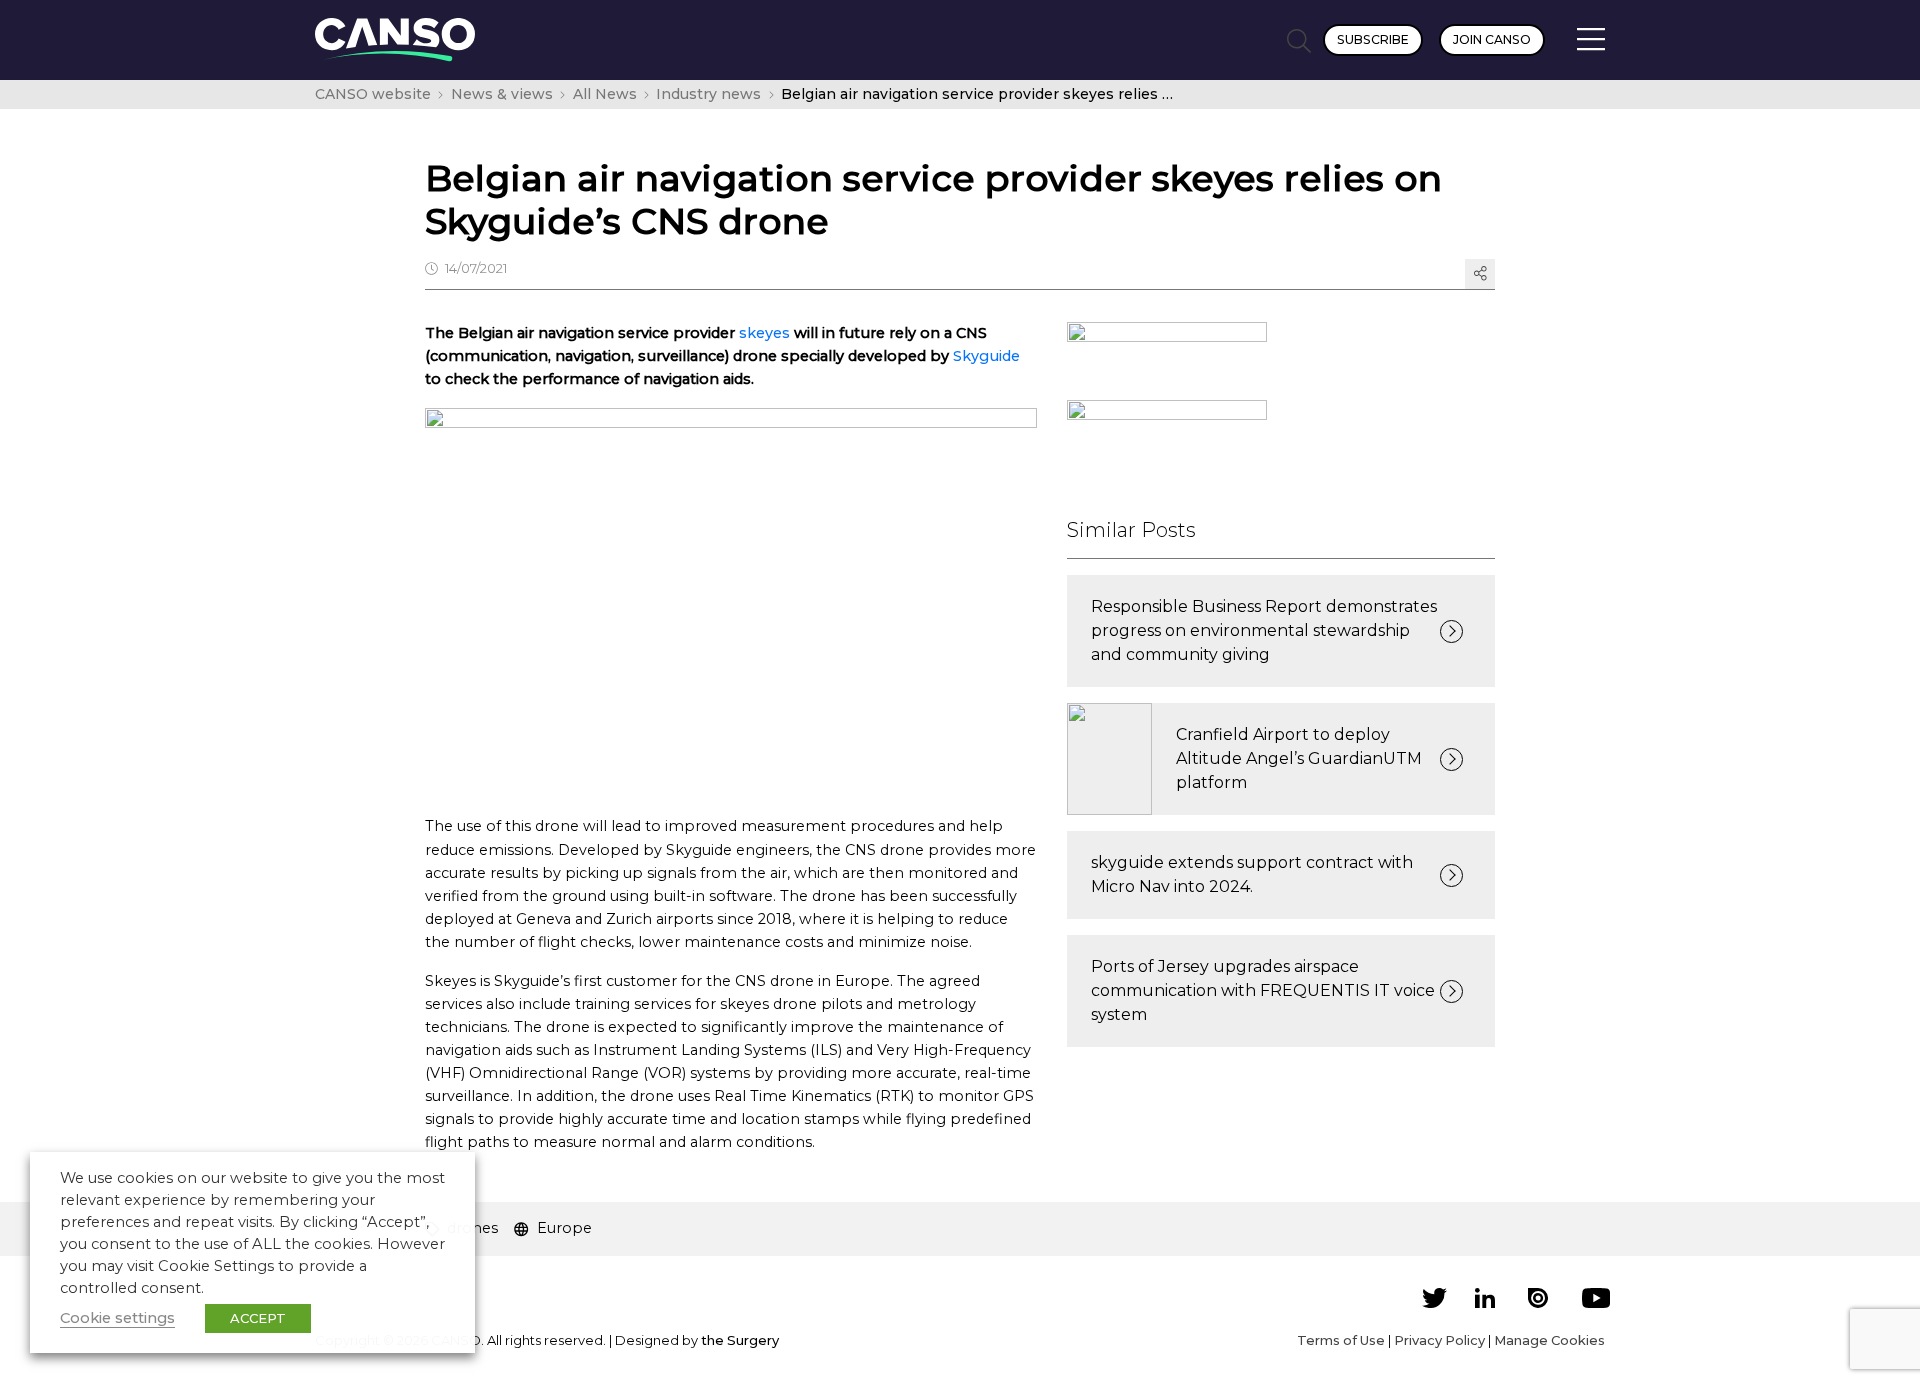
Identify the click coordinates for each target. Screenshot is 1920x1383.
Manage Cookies (1549, 1340)
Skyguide (986, 356)
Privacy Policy (1439, 1340)
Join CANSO (1492, 39)
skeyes (766, 333)
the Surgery (740, 1340)
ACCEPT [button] (258, 1318)
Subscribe (1373, 39)
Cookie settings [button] (117, 1318)
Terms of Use (1341, 1340)
